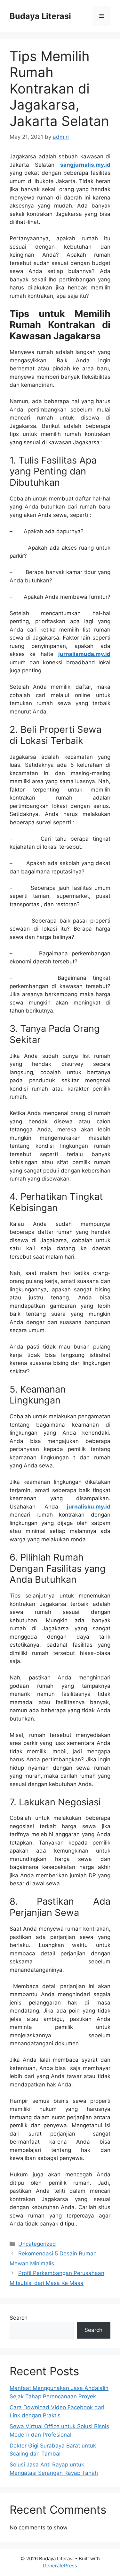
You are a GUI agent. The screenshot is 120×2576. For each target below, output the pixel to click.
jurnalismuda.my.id (84, 654)
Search (19, 2318)
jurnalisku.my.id (89, 1507)
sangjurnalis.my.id (85, 165)
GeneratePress (60, 2566)
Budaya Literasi (40, 16)
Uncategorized (37, 2244)
